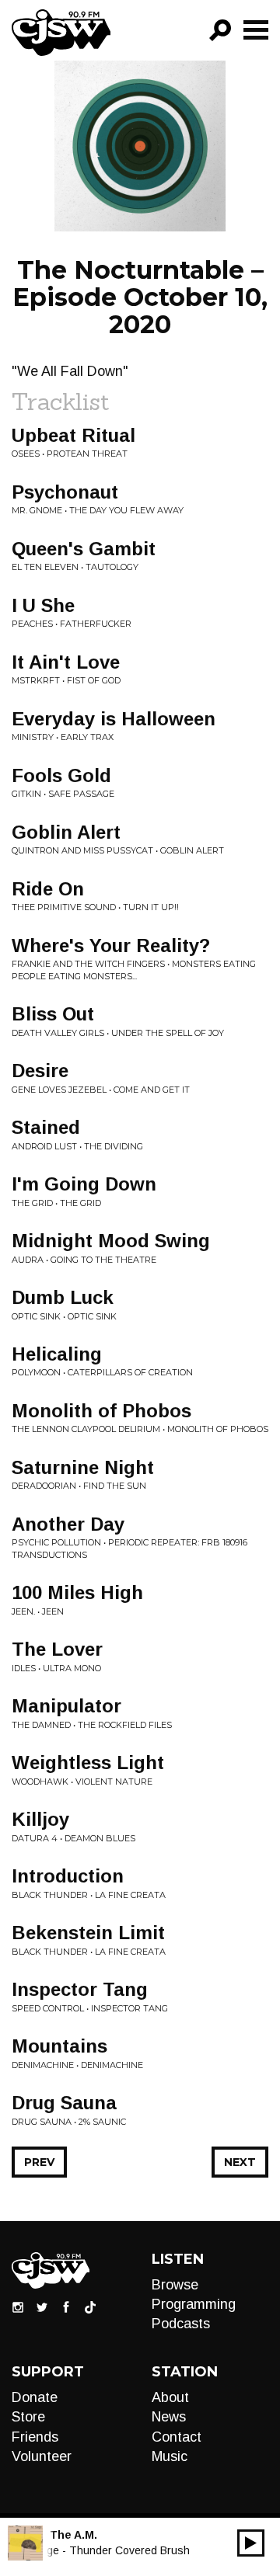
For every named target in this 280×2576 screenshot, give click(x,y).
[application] (251, 2543)
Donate (35, 2397)
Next (240, 2162)
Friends (35, 2437)
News (169, 2417)
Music (170, 2456)
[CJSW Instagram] (18, 2306)
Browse (175, 2285)
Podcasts (181, 2324)
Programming (194, 2304)
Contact (177, 2437)
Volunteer (42, 2456)
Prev (39, 2162)
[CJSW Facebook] (66, 2306)
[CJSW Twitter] (42, 2306)
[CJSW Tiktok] (90, 2306)
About (170, 2397)
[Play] (251, 2543)
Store (28, 2417)
